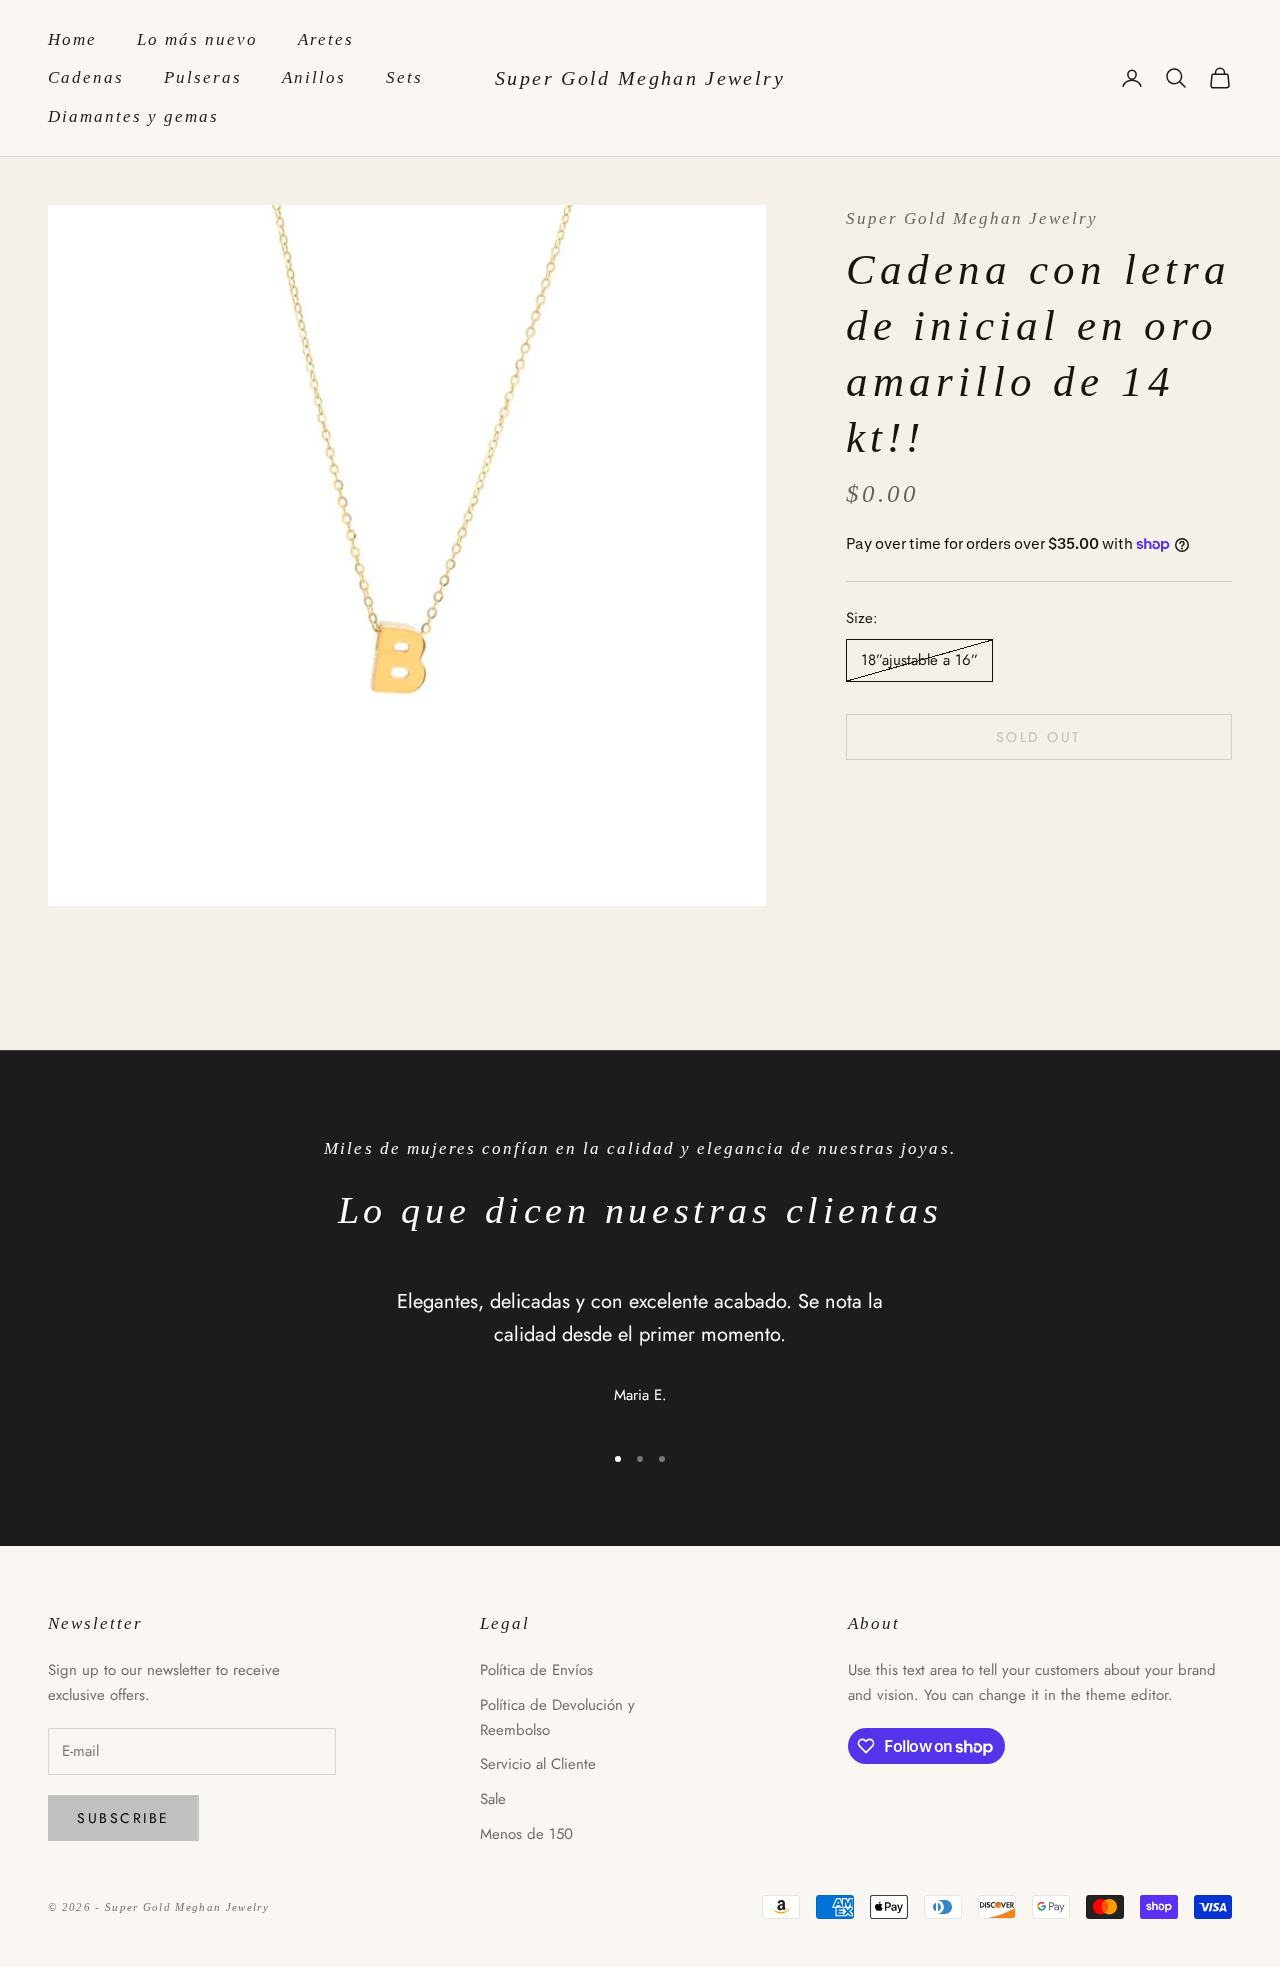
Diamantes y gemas (133, 116)
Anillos (314, 77)
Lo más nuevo (197, 39)
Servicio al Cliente (538, 1764)
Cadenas (86, 77)
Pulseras (203, 77)
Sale (493, 1799)
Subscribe (123, 1818)
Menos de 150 (526, 1834)
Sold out (1039, 736)
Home (72, 39)
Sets (404, 77)
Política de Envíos (536, 1670)
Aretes (326, 39)
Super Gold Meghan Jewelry (972, 218)
